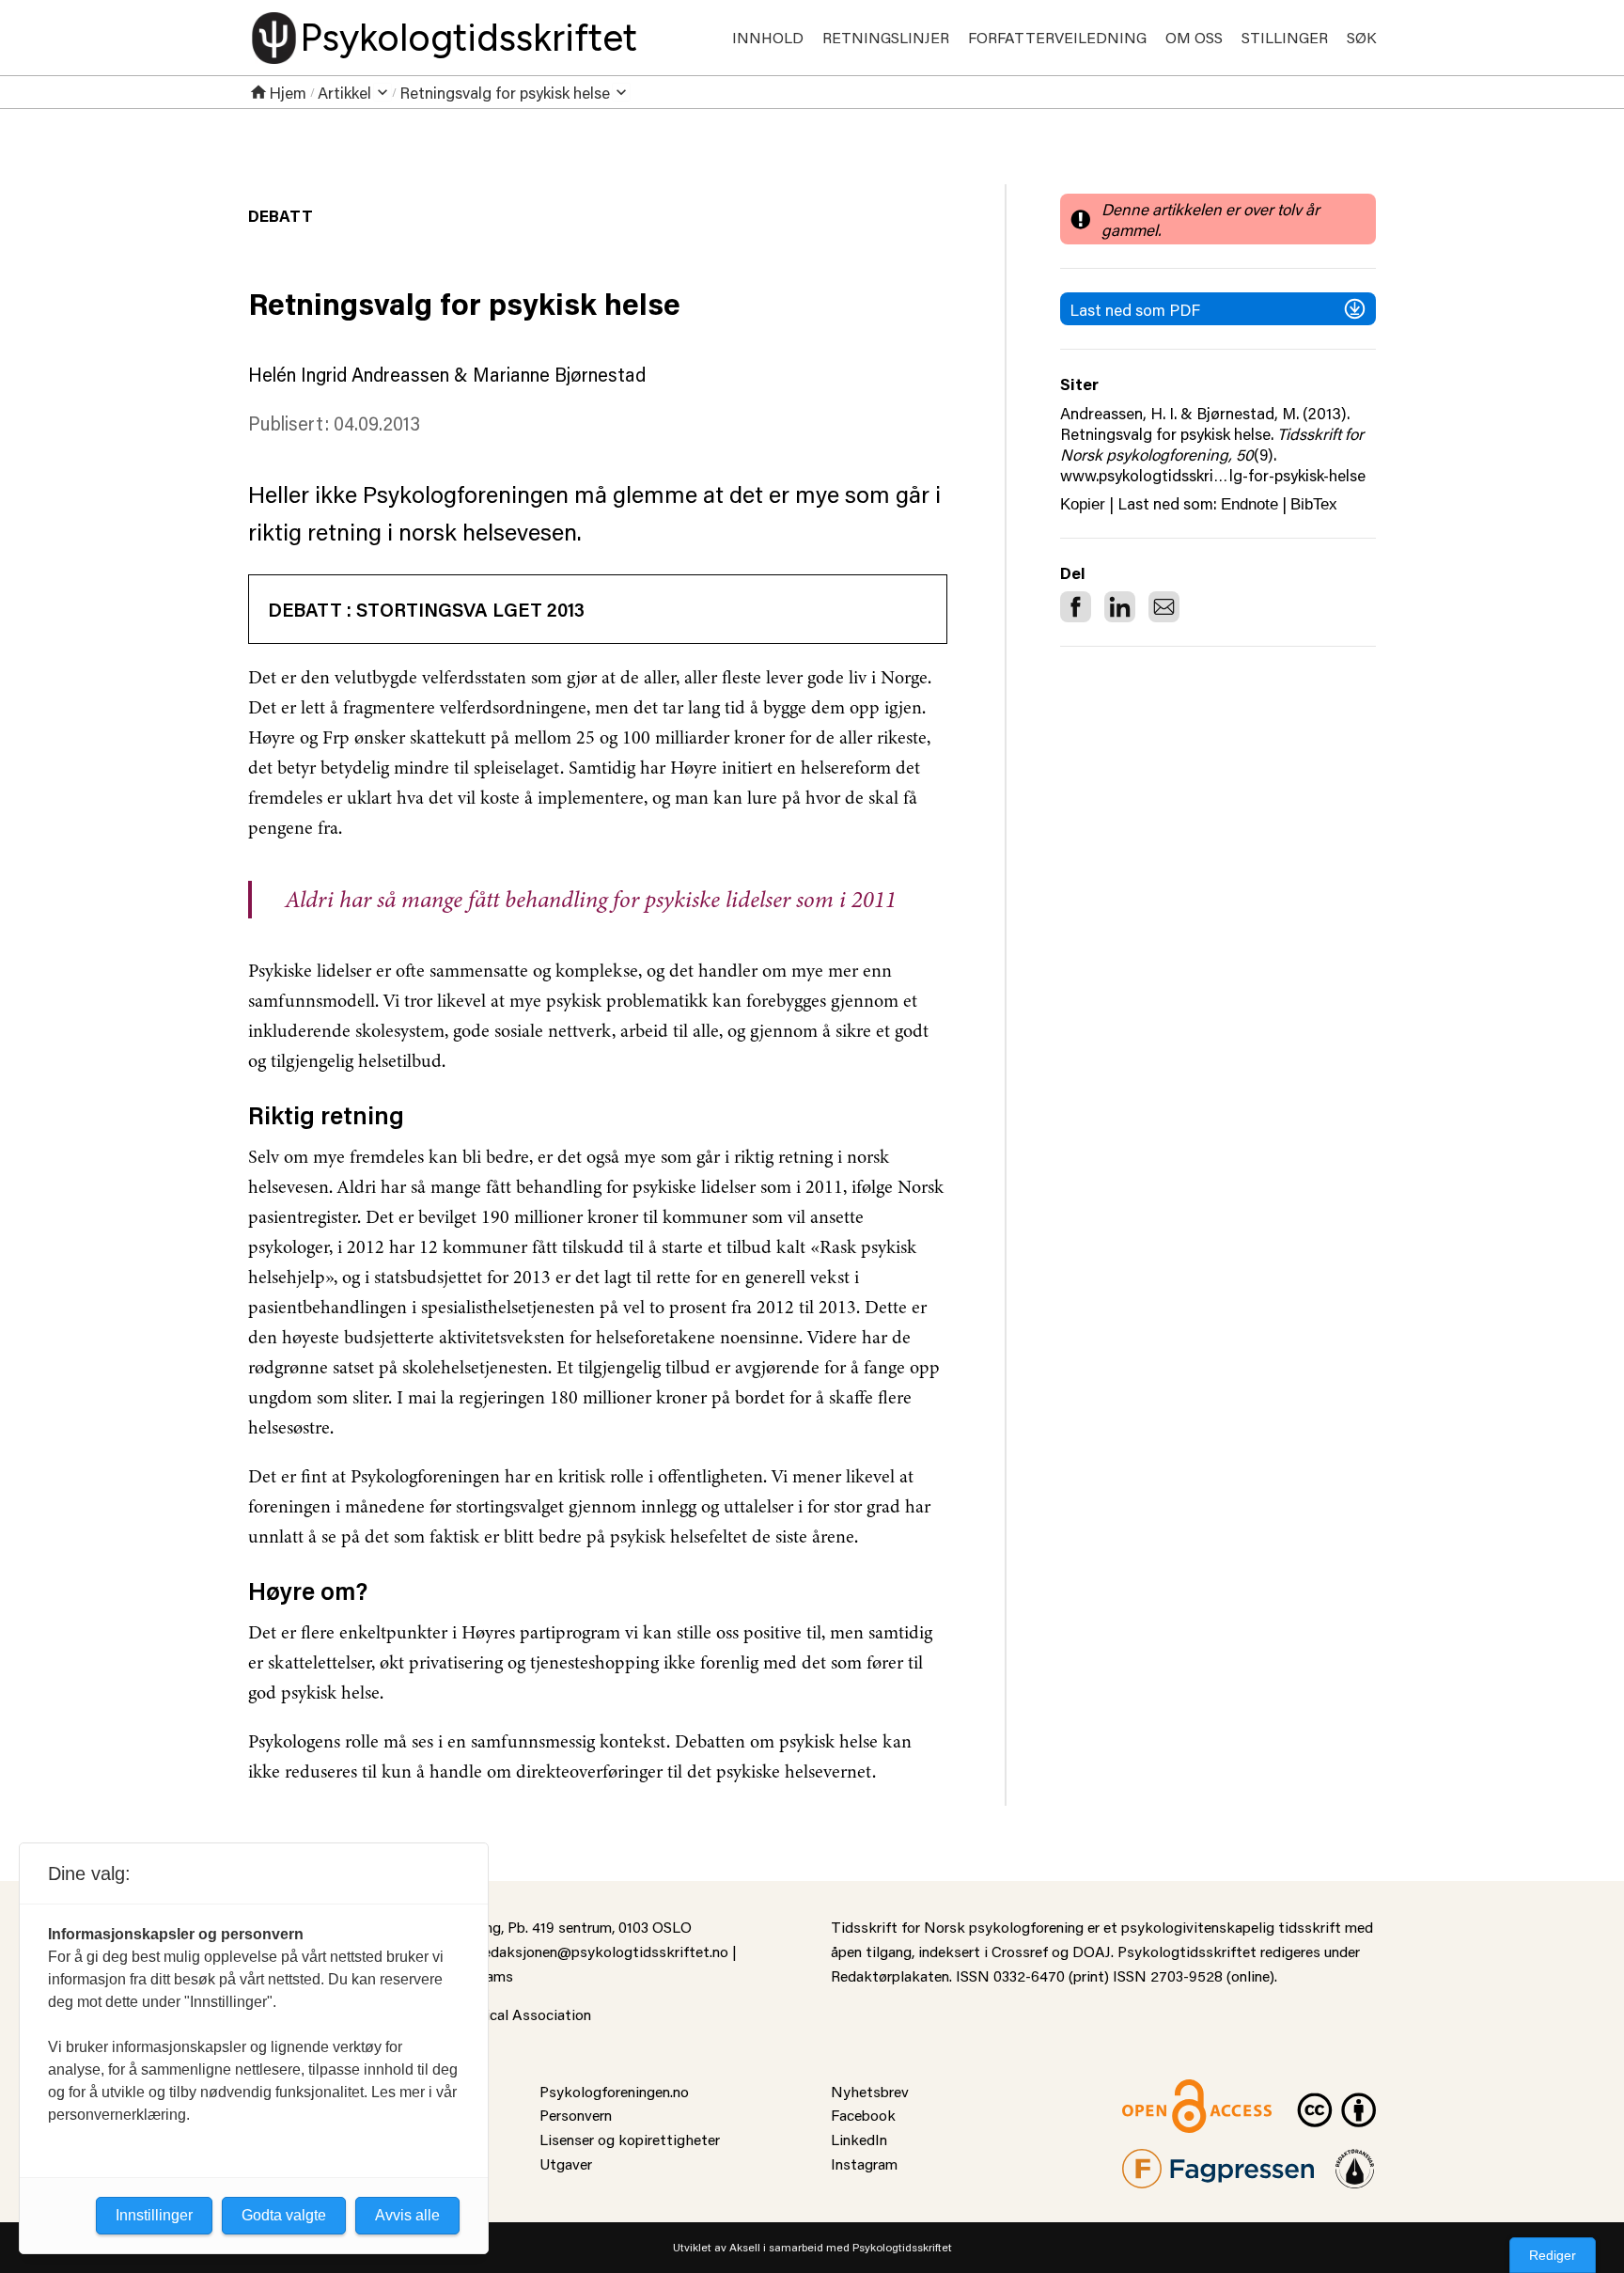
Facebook (863, 2115)
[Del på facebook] (1076, 607)
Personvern (576, 2115)
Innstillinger (154, 2215)
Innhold (768, 37)
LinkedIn (859, 2139)
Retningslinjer (886, 37)
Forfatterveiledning (1057, 37)
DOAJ (1092, 1951)
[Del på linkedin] (1120, 607)
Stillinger (1285, 37)
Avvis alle (407, 2215)
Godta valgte (284, 2215)
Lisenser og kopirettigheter (630, 2139)
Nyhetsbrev (870, 2091)
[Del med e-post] (1164, 607)
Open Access (1165, 2091)
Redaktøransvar (1355, 2161)
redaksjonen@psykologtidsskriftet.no (603, 1951)
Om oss (1194, 37)
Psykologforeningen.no (614, 2091)
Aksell (745, 2247)
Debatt (281, 215)
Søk (1361, 37)
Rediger (1553, 2255)
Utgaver (566, 2163)
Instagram (864, 2163)
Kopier (1083, 504)
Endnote (1249, 504)
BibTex (1314, 504)
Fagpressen (1160, 2161)
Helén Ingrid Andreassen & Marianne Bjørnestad (447, 374)
